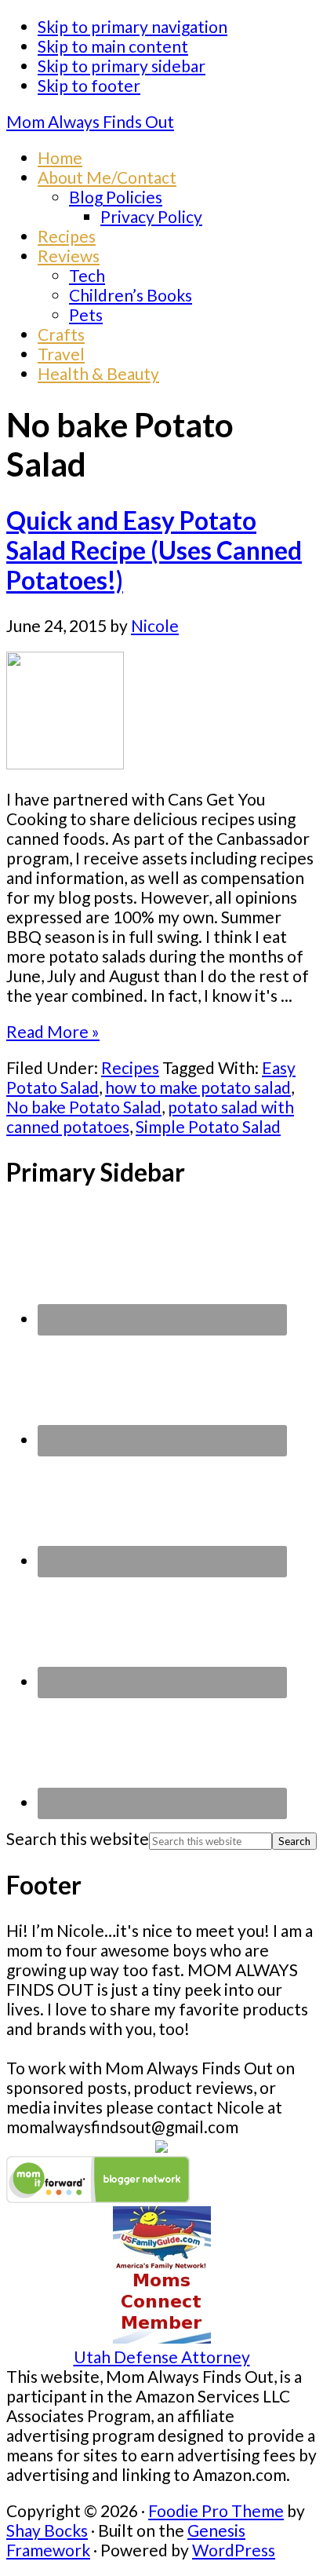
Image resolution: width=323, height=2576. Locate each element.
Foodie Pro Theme (216, 2510)
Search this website (78, 1838)
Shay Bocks (47, 2530)
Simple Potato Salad (208, 1126)
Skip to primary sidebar (122, 66)
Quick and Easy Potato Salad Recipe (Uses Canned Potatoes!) (154, 550)
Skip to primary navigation (132, 26)
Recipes (130, 1067)
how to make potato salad (198, 1087)
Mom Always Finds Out (90, 121)
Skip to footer (89, 85)
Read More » (53, 1031)
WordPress (234, 2550)
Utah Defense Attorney (162, 2357)
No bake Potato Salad (84, 1107)
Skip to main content (113, 46)
